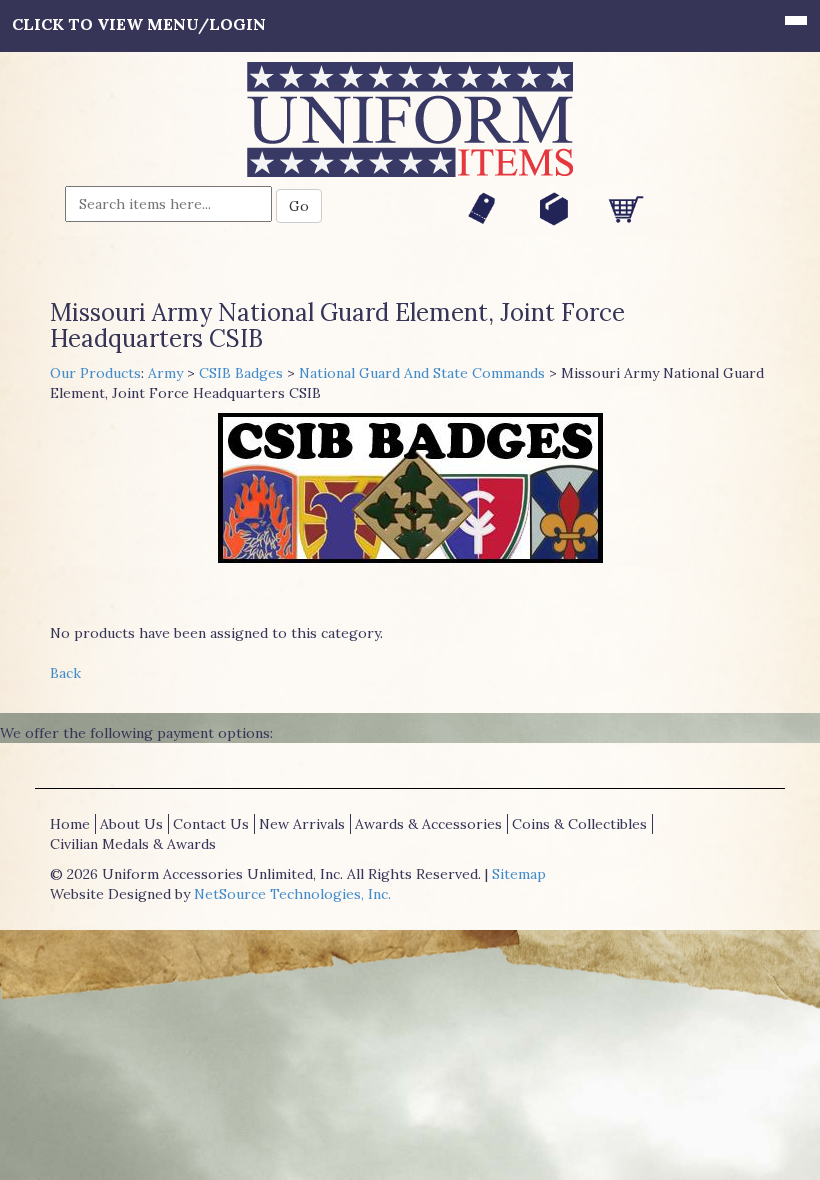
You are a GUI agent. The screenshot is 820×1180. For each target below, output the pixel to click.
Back (65, 673)
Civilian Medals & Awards (133, 844)
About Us (131, 824)
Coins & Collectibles (579, 824)
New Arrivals (302, 824)
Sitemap (519, 874)
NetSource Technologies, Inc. (292, 894)
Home (70, 824)
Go (299, 206)
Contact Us (211, 824)
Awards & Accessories (428, 824)
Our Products (95, 373)
